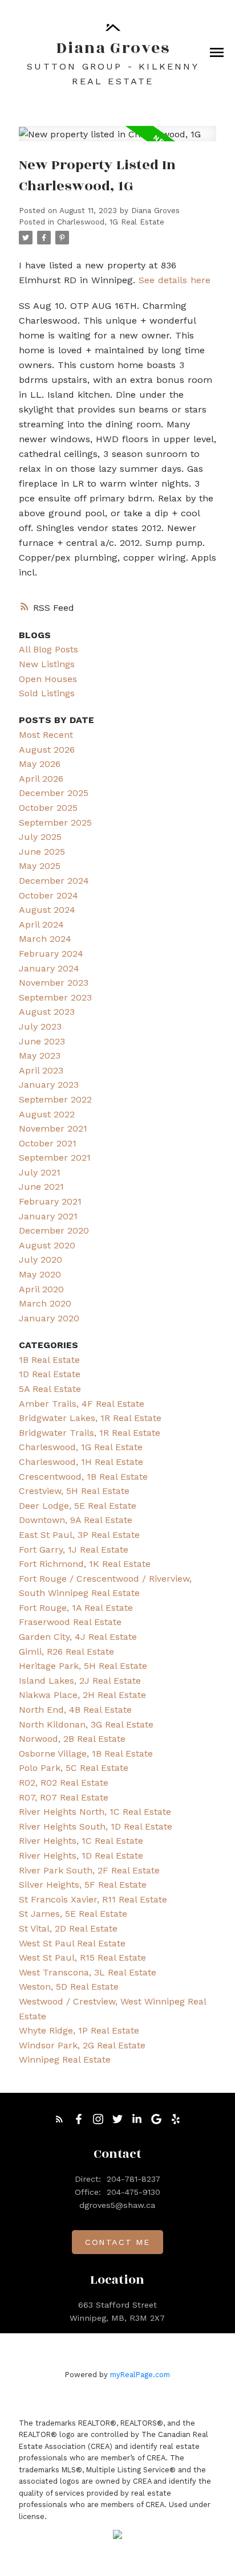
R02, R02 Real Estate (64, 1783)
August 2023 (47, 1012)
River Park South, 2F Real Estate (89, 1870)
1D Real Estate (50, 1374)
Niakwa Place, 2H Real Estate (82, 1695)
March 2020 (45, 1303)
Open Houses (48, 679)
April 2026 (41, 779)
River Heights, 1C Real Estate (81, 1841)
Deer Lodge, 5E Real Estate (78, 1506)
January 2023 (49, 1085)
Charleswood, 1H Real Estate (81, 1462)
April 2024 (41, 924)
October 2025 (48, 808)
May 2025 (40, 866)
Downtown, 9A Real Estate (76, 1520)
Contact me (117, 2242)
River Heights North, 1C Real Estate (95, 1812)
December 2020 (54, 1230)
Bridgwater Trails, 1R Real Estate (90, 1433)
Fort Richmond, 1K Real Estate (85, 1564)
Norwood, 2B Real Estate (72, 1739)
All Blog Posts (48, 649)
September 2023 (55, 997)
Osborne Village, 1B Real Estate (86, 1754)
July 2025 (40, 837)
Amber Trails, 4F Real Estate (82, 1404)
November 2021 (53, 1128)
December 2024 (54, 881)
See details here (175, 280)
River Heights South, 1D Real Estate (96, 1826)
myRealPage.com (140, 2375)
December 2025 (54, 793)
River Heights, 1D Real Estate (81, 1856)
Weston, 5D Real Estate (69, 1987)
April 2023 (41, 1070)
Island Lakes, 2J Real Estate (80, 1681)
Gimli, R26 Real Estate (66, 1652)
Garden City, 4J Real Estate (78, 1637)
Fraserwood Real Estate (70, 1622)
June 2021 (41, 1187)
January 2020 (49, 1318)
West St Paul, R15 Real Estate (82, 1957)
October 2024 (48, 895)
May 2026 (40, 764)
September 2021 (55, 1158)
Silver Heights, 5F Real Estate (83, 1885)
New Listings (47, 664)
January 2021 (48, 1216)
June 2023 (42, 1041)
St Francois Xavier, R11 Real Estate (93, 1899)
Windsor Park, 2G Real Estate (82, 2045)
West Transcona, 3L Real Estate (88, 1972)
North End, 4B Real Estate (75, 1710)
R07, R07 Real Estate (64, 1797)
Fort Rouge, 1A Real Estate (76, 1608)
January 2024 (49, 968)
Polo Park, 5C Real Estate (74, 1768)
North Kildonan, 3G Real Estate (86, 1724)
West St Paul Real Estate (72, 1943)
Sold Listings (47, 693)
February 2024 (51, 954)
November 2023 (54, 983)
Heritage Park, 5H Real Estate (83, 1666)
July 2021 (40, 1172)
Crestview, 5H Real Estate (74, 1491)
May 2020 (40, 1274)
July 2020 (40, 1260)
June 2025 (42, 852)
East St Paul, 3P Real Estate (79, 1535)
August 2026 (47, 750)
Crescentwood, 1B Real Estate (83, 1477)
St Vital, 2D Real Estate (68, 1928)
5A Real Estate (50, 1389)
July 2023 (40, 1026)
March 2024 (45, 939)
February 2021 (50, 1201)
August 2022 (47, 1114)
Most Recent (46, 735)
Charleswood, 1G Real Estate (111, 222)
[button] (59, 2119)
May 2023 (40, 1056)
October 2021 (48, 1143)
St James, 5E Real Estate (73, 1914)
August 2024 (47, 910)
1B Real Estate (49, 1360)
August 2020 (47, 1245)
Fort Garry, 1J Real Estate (74, 1550)
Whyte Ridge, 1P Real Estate (79, 2030)
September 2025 (55, 822)
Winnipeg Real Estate (65, 2059)
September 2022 (55, 1099)
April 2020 (41, 1289)
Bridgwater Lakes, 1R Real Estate (90, 1418)
